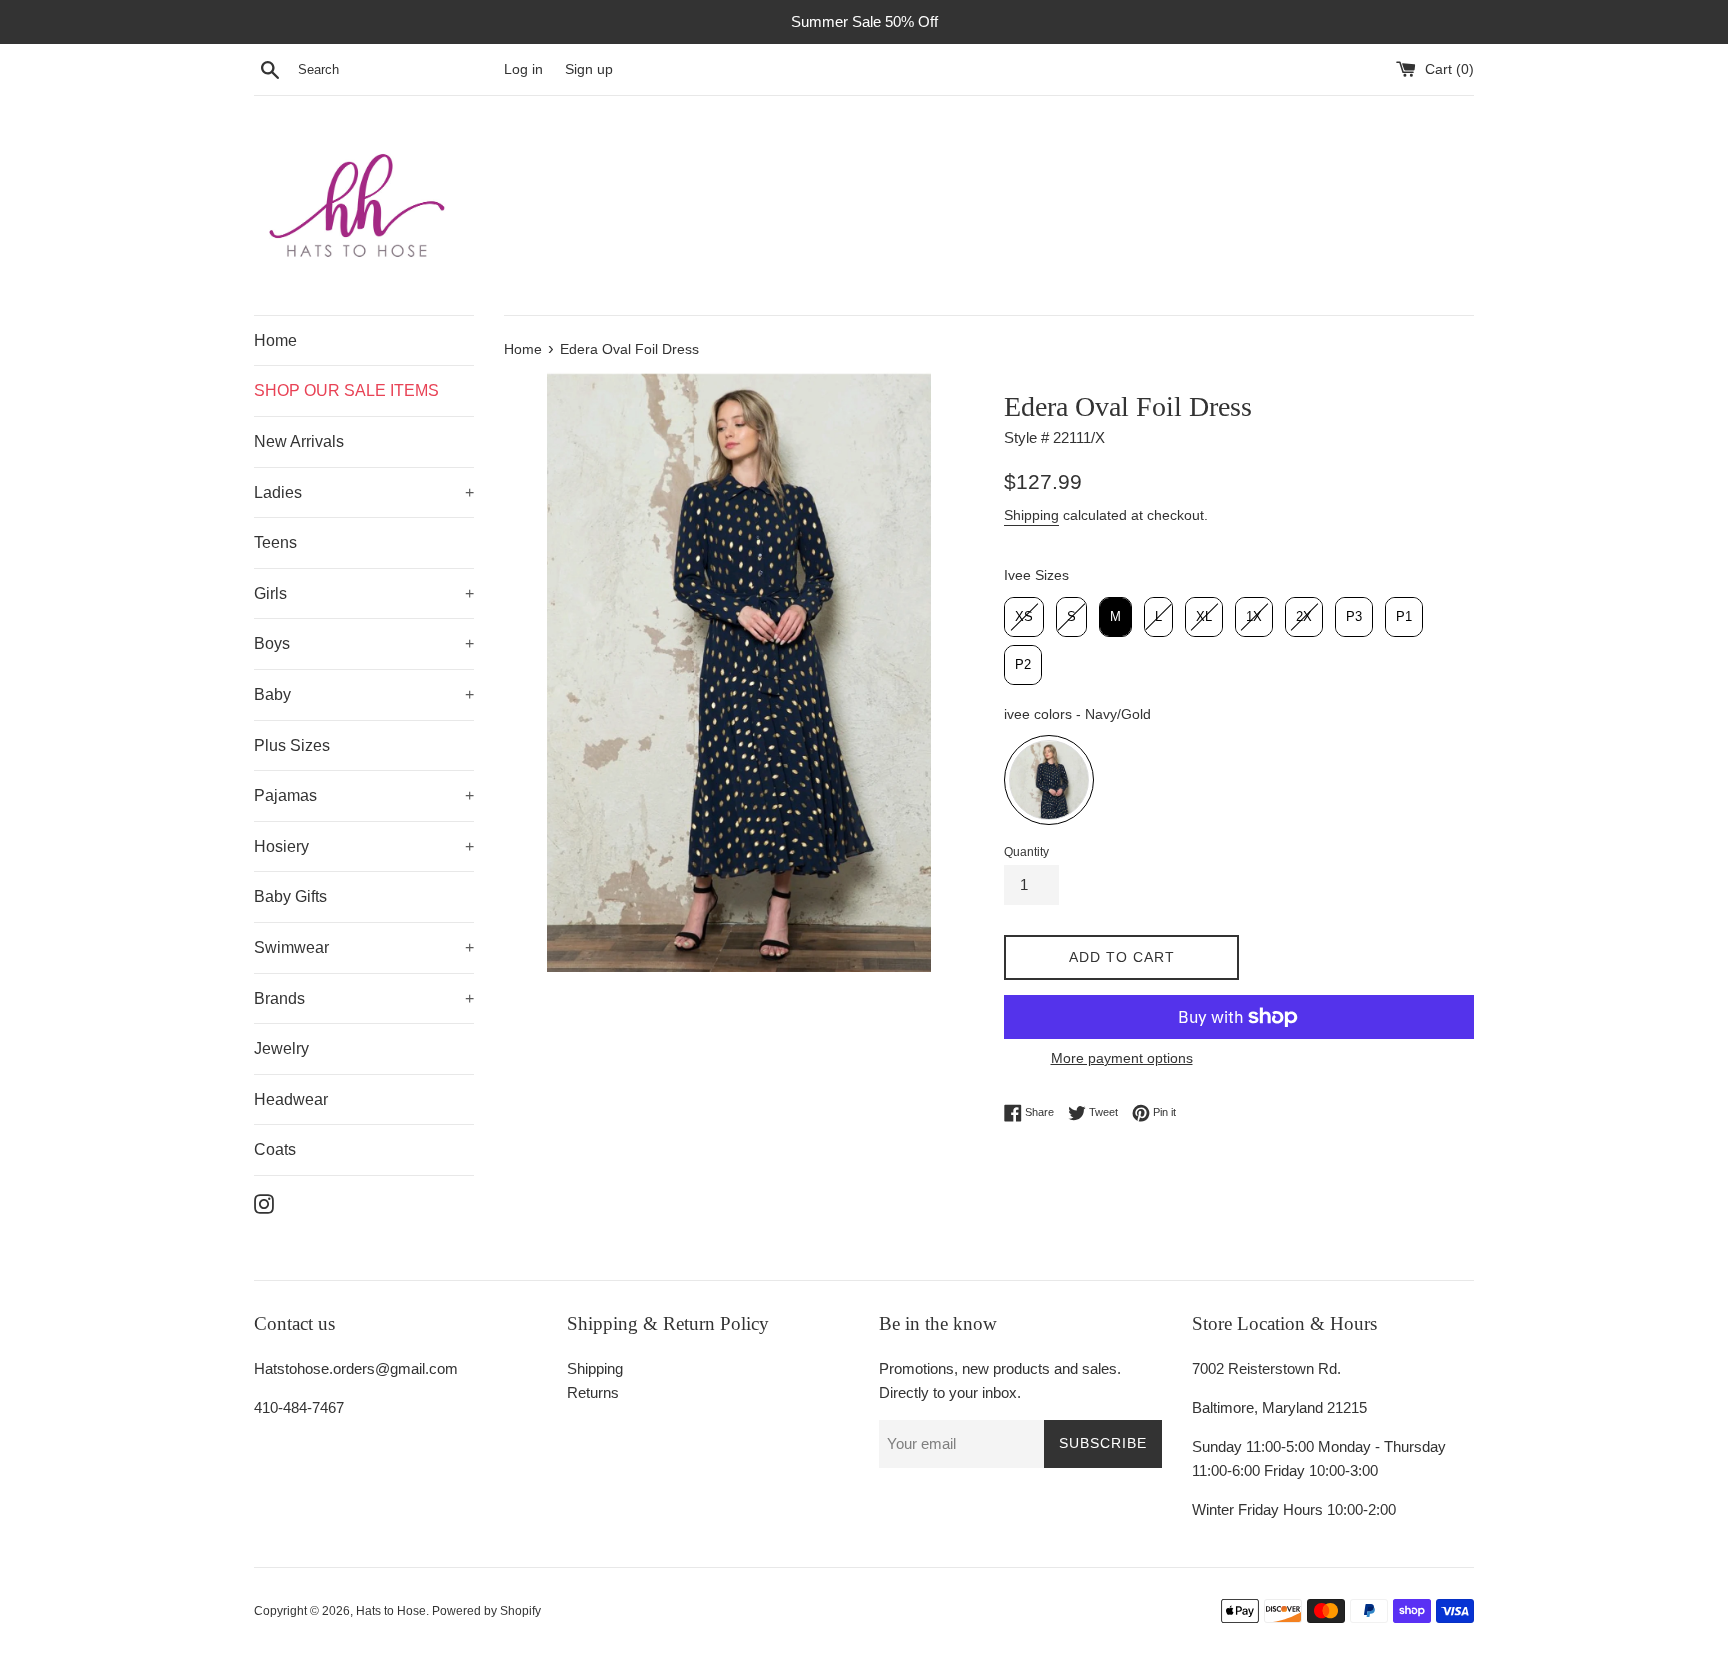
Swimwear (291, 947)
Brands (279, 998)
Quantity (1026, 852)
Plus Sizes (292, 745)
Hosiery (281, 846)
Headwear (291, 1099)
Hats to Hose (391, 1611)
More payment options (1122, 1058)
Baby (272, 694)
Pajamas (285, 795)
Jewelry (281, 1048)
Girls (270, 593)
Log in (523, 69)
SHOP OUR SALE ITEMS (346, 390)
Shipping (1031, 515)
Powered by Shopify (486, 1611)
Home (275, 340)
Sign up (589, 69)
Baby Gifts (290, 896)
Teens (275, 542)
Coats (275, 1149)
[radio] (1024, 617)
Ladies (278, 492)
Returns (593, 1392)
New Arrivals (299, 441)
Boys (272, 643)
